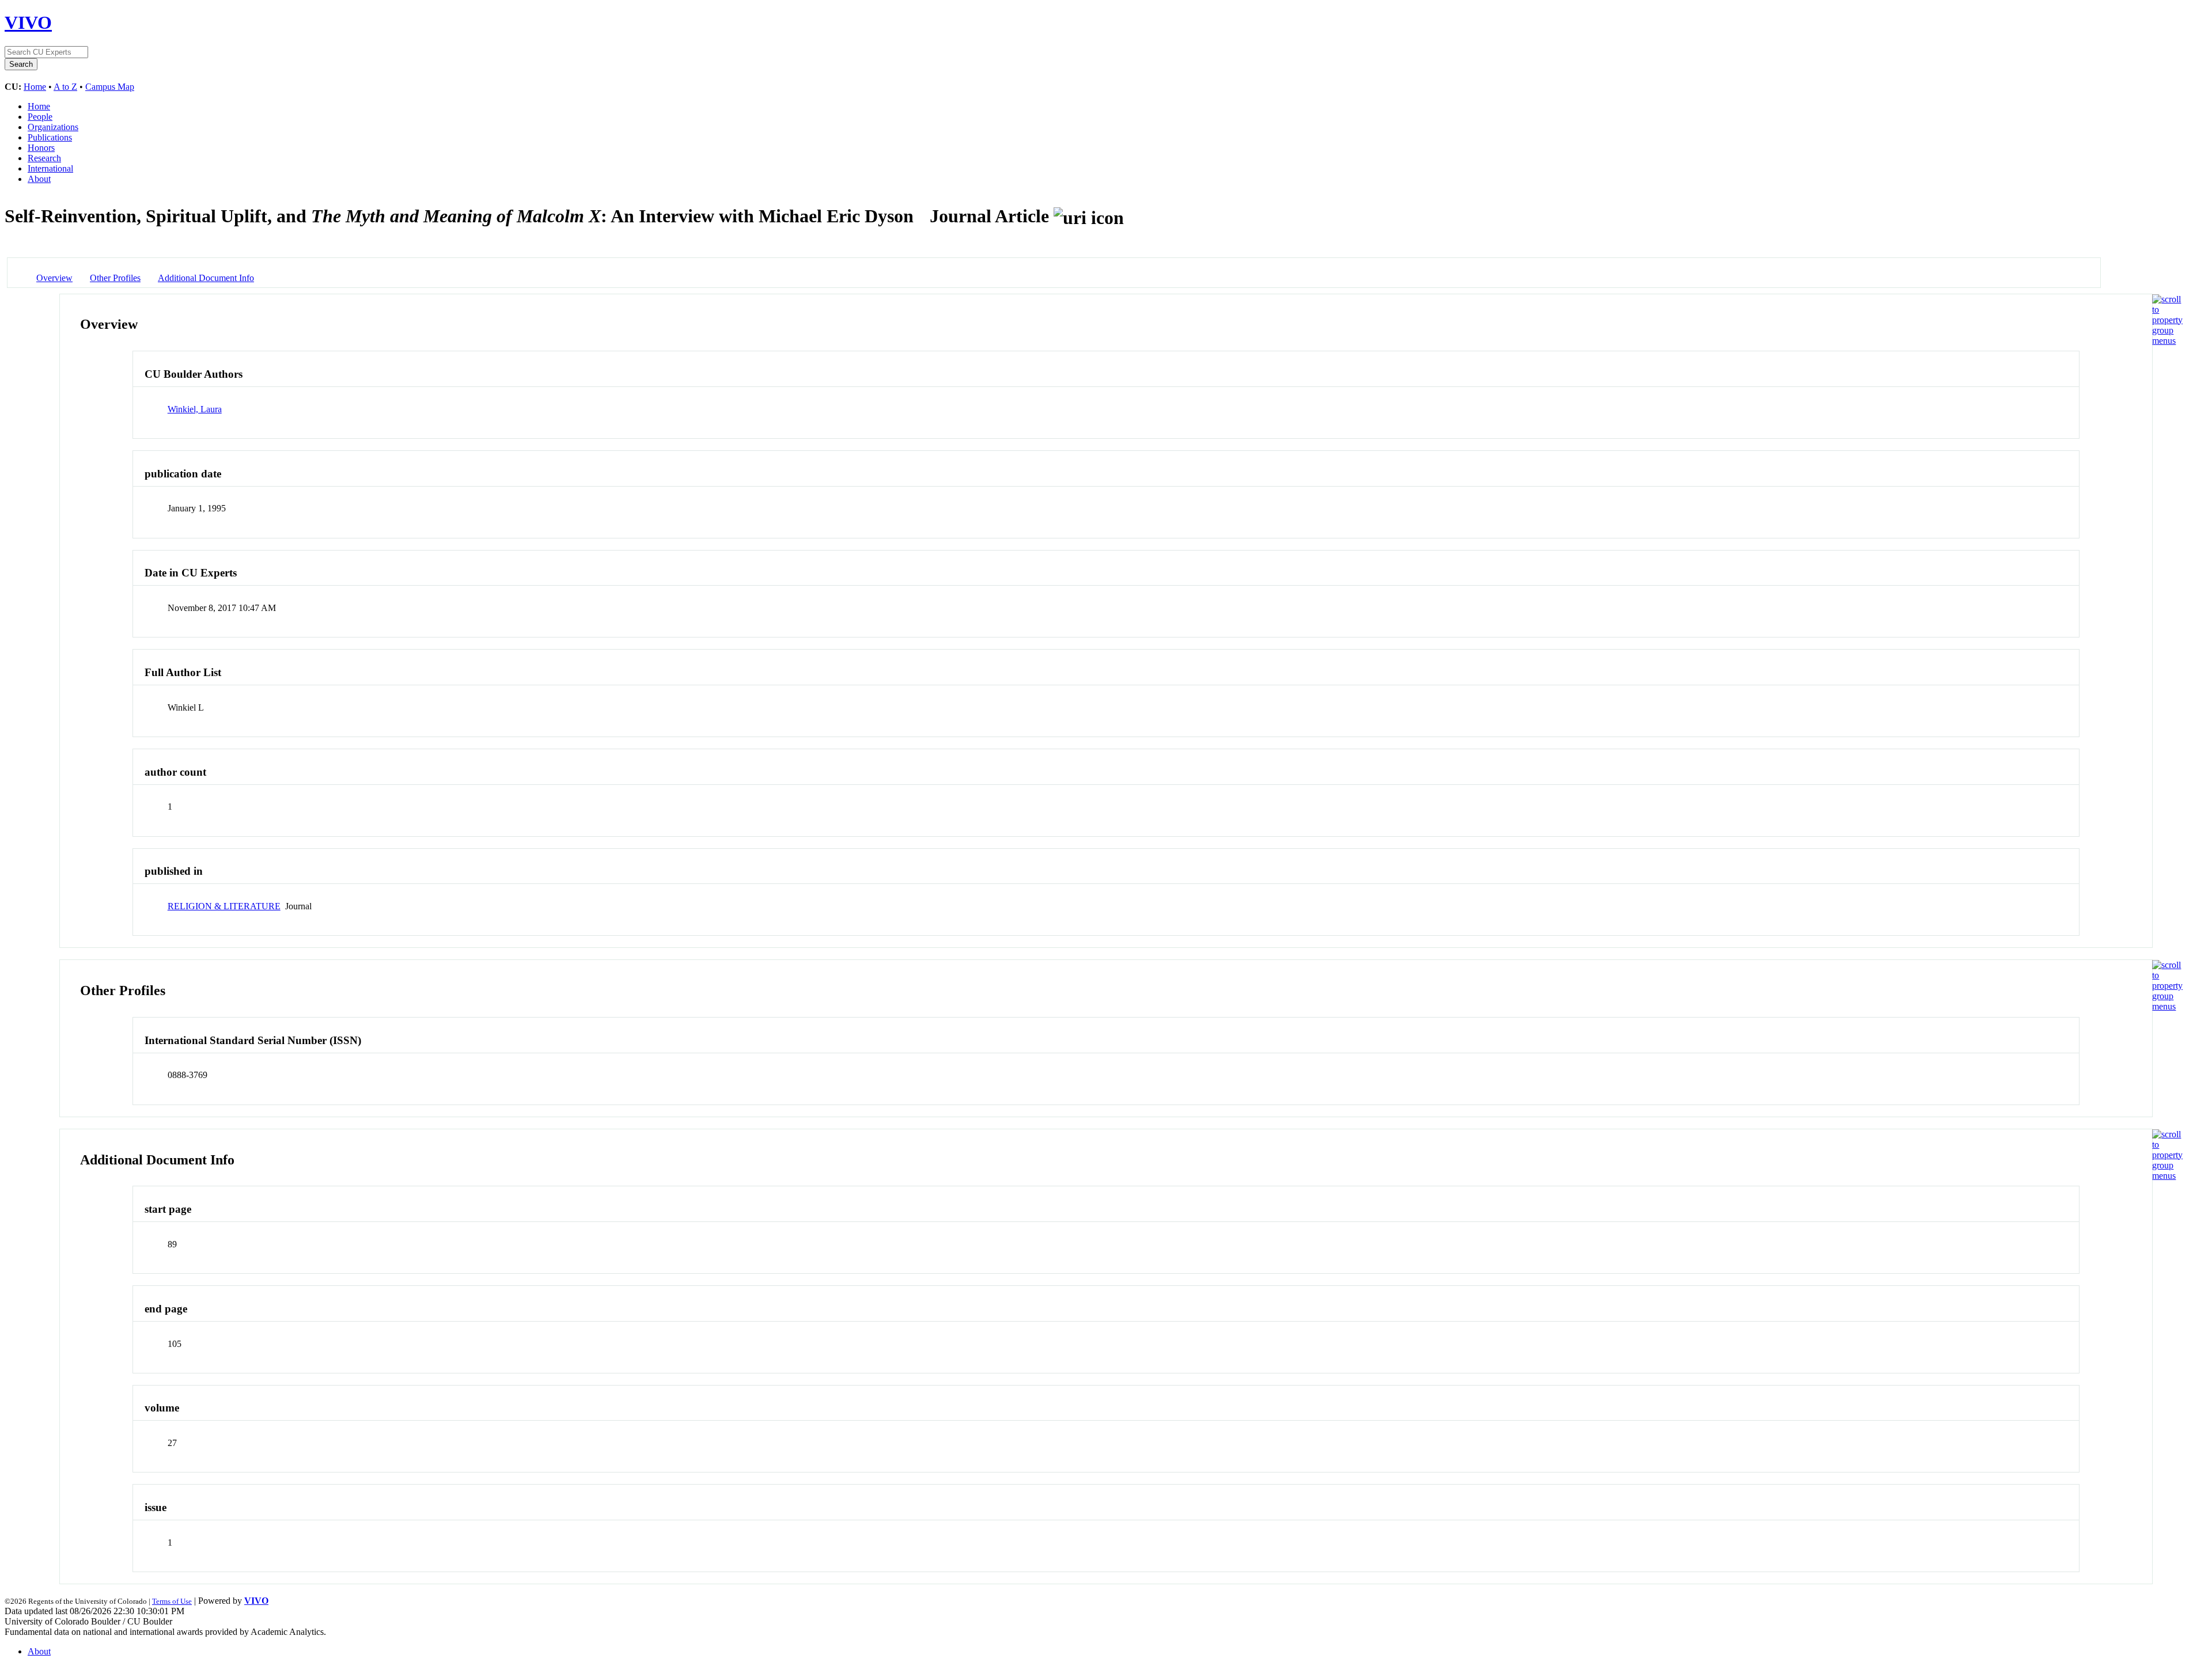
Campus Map (110, 87)
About (39, 179)
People (40, 117)
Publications (50, 137)
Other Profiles (115, 278)
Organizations (53, 127)
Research (44, 158)
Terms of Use (172, 1601)
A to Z (65, 87)
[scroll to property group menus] (2167, 341)
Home (35, 87)
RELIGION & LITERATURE (224, 906)
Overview (54, 278)
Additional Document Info (206, 278)
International (50, 168)
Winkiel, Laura (195, 409)
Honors (41, 148)
